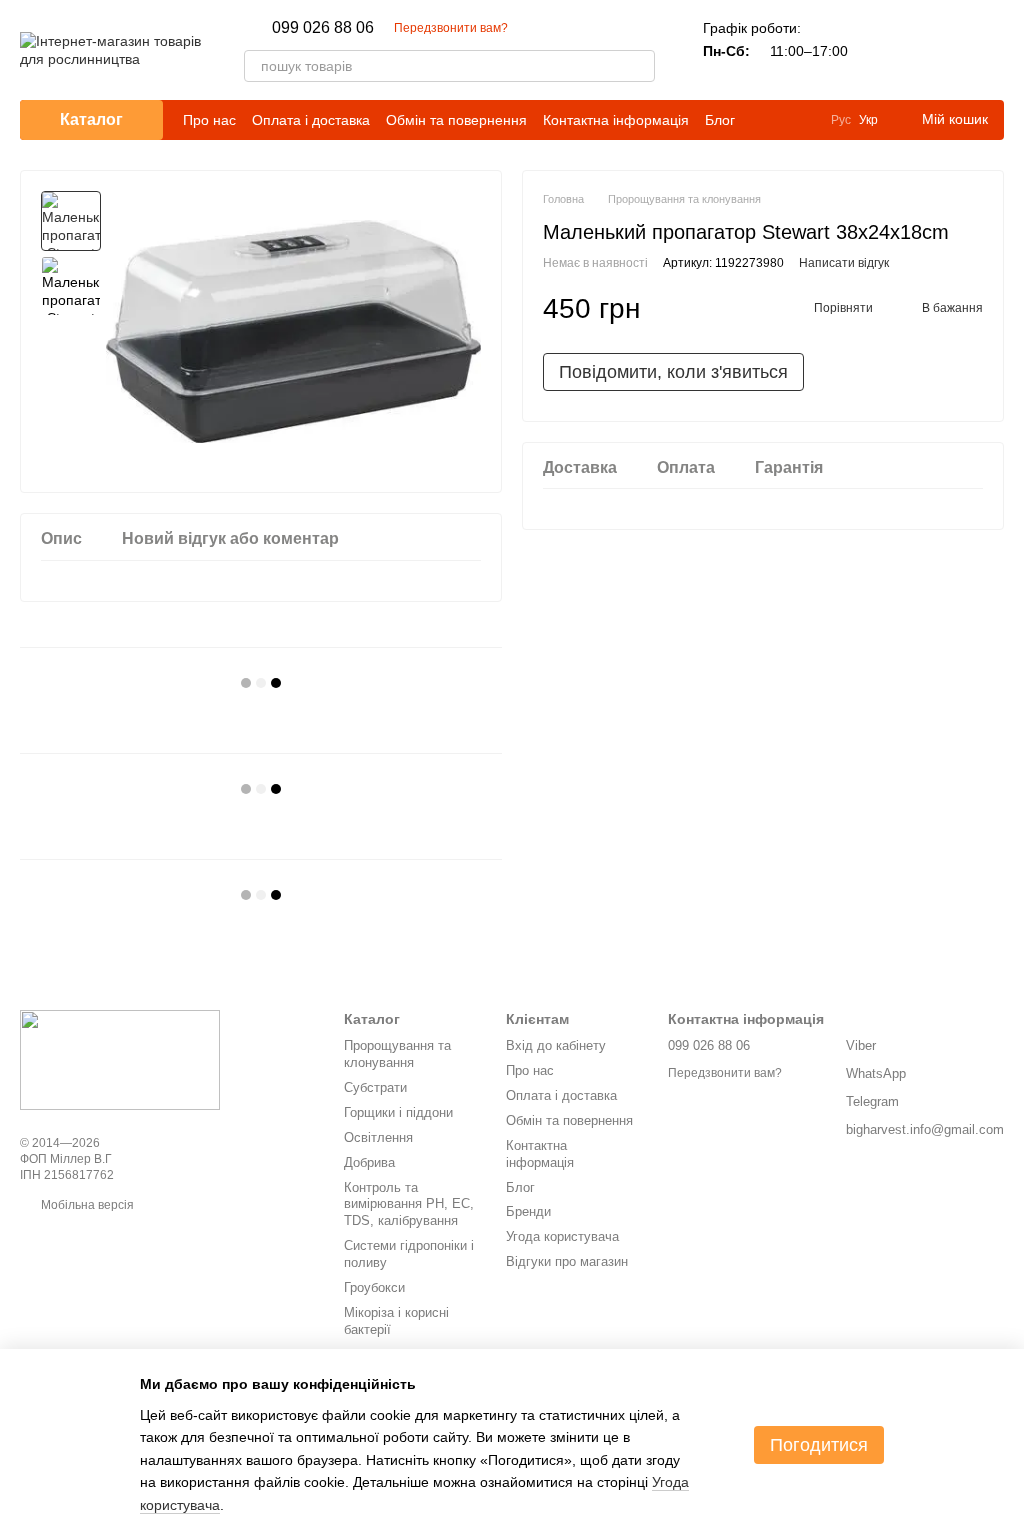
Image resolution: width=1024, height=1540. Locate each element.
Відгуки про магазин (567, 1261)
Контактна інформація (616, 120)
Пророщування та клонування (397, 1054)
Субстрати (375, 1087)
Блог (720, 120)
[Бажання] (936, 50)
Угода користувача (562, 1236)
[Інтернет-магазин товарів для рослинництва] (120, 1059)
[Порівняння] (884, 50)
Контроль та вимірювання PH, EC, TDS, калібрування (409, 1204)
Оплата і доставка (311, 120)
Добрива (369, 1162)
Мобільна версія (86, 1205)
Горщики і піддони (398, 1112)
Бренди (528, 1211)
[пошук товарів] (639, 66)
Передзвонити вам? (451, 28)
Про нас (209, 120)
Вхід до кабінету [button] (556, 1045)
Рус (841, 120)
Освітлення (378, 1137)
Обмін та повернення (456, 120)
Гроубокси (374, 1287)
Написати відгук (844, 263)
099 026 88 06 (323, 28)
